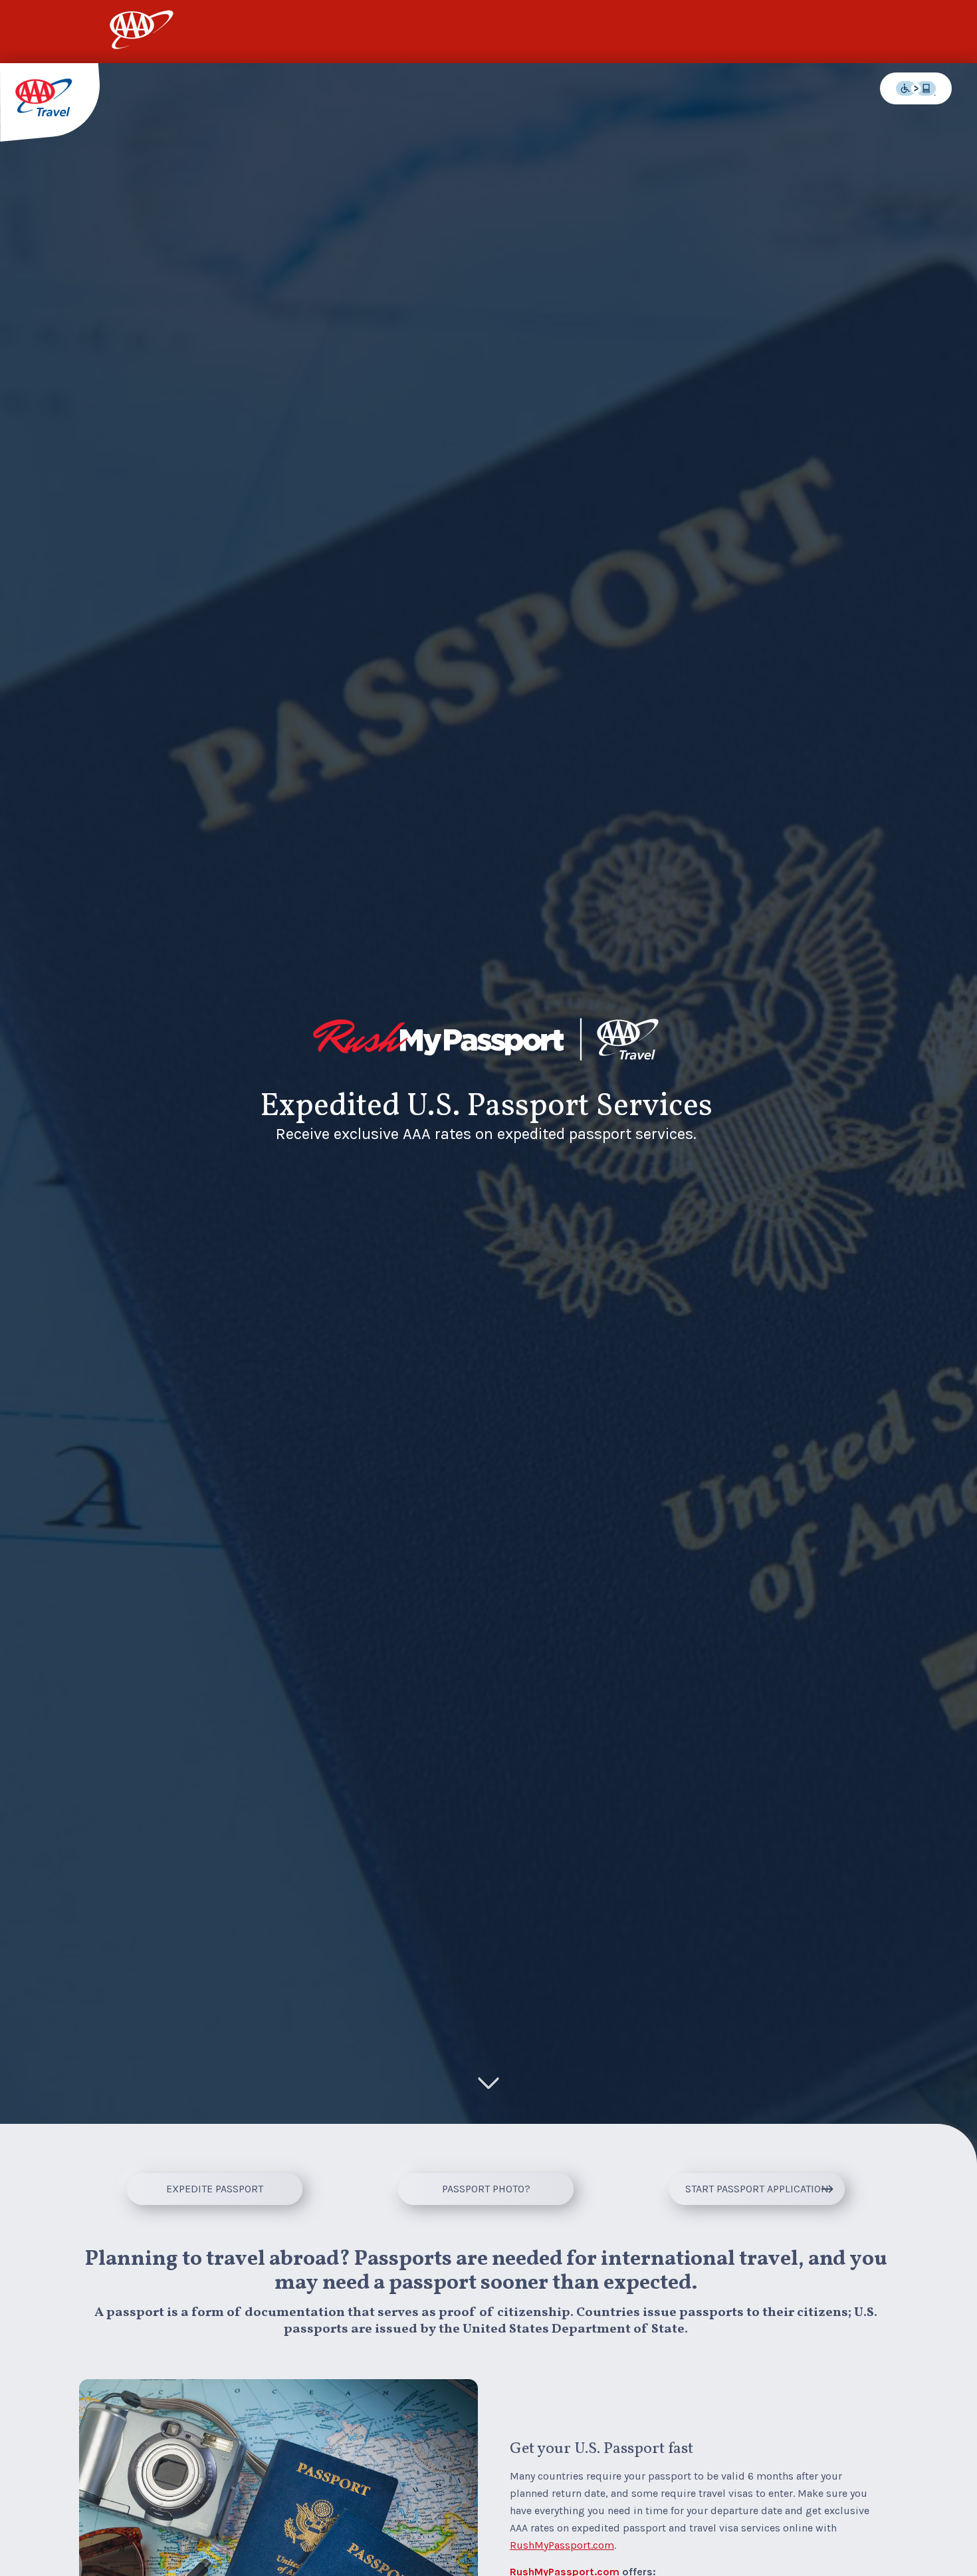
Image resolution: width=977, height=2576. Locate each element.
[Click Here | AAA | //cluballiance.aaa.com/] (142, 42)
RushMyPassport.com (562, 2545)
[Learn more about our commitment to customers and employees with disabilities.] (916, 88)
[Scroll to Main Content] (489, 2085)
